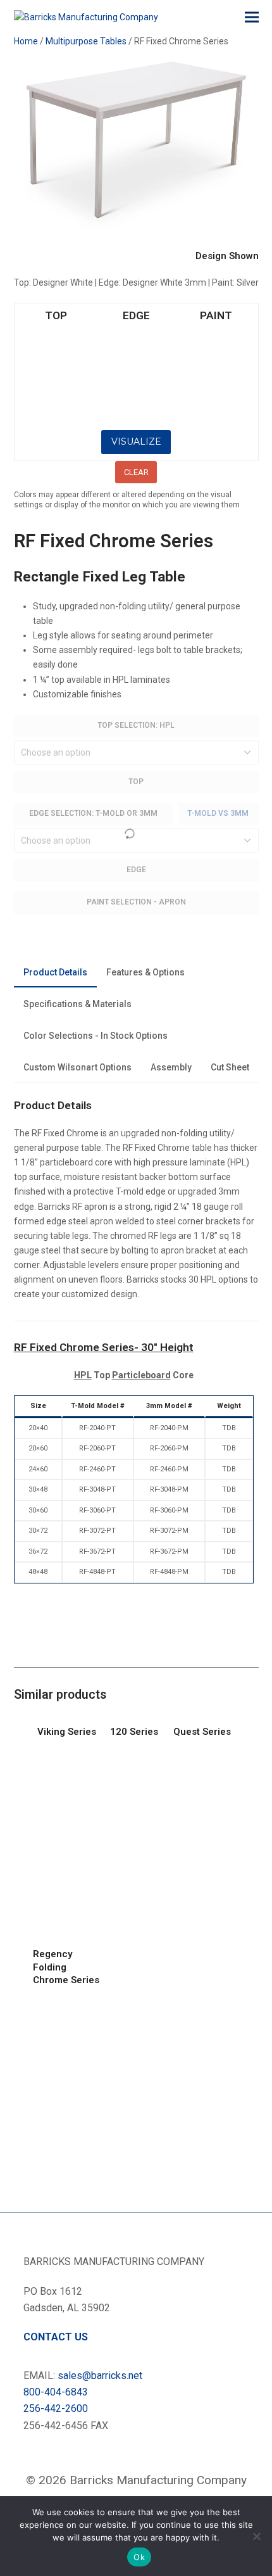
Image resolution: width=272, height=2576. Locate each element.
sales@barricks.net (100, 2376)
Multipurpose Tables (86, 41)
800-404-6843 (56, 2392)
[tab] (55, 973)
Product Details (55, 972)
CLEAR (136, 472)
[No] (256, 2536)
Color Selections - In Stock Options (96, 1036)
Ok (139, 2557)
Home (26, 41)
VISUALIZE (136, 441)
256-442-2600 (56, 2408)
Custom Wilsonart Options (77, 1067)
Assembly (171, 1067)
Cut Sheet (230, 1067)
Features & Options (145, 972)
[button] (252, 17)
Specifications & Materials (77, 1004)
